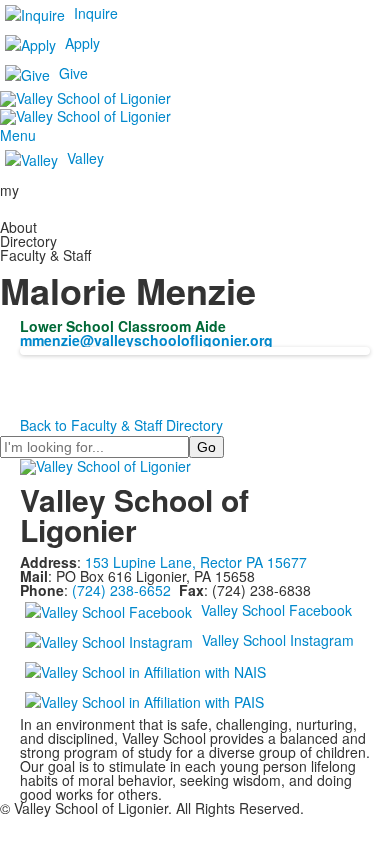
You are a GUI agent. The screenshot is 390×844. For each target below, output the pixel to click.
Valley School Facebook (276, 610)
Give (73, 73)
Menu (18, 135)
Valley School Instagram (278, 640)
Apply (82, 43)
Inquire (96, 13)
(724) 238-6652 (121, 590)
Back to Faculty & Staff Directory (121, 425)
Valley (85, 157)
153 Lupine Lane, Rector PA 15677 (196, 562)
